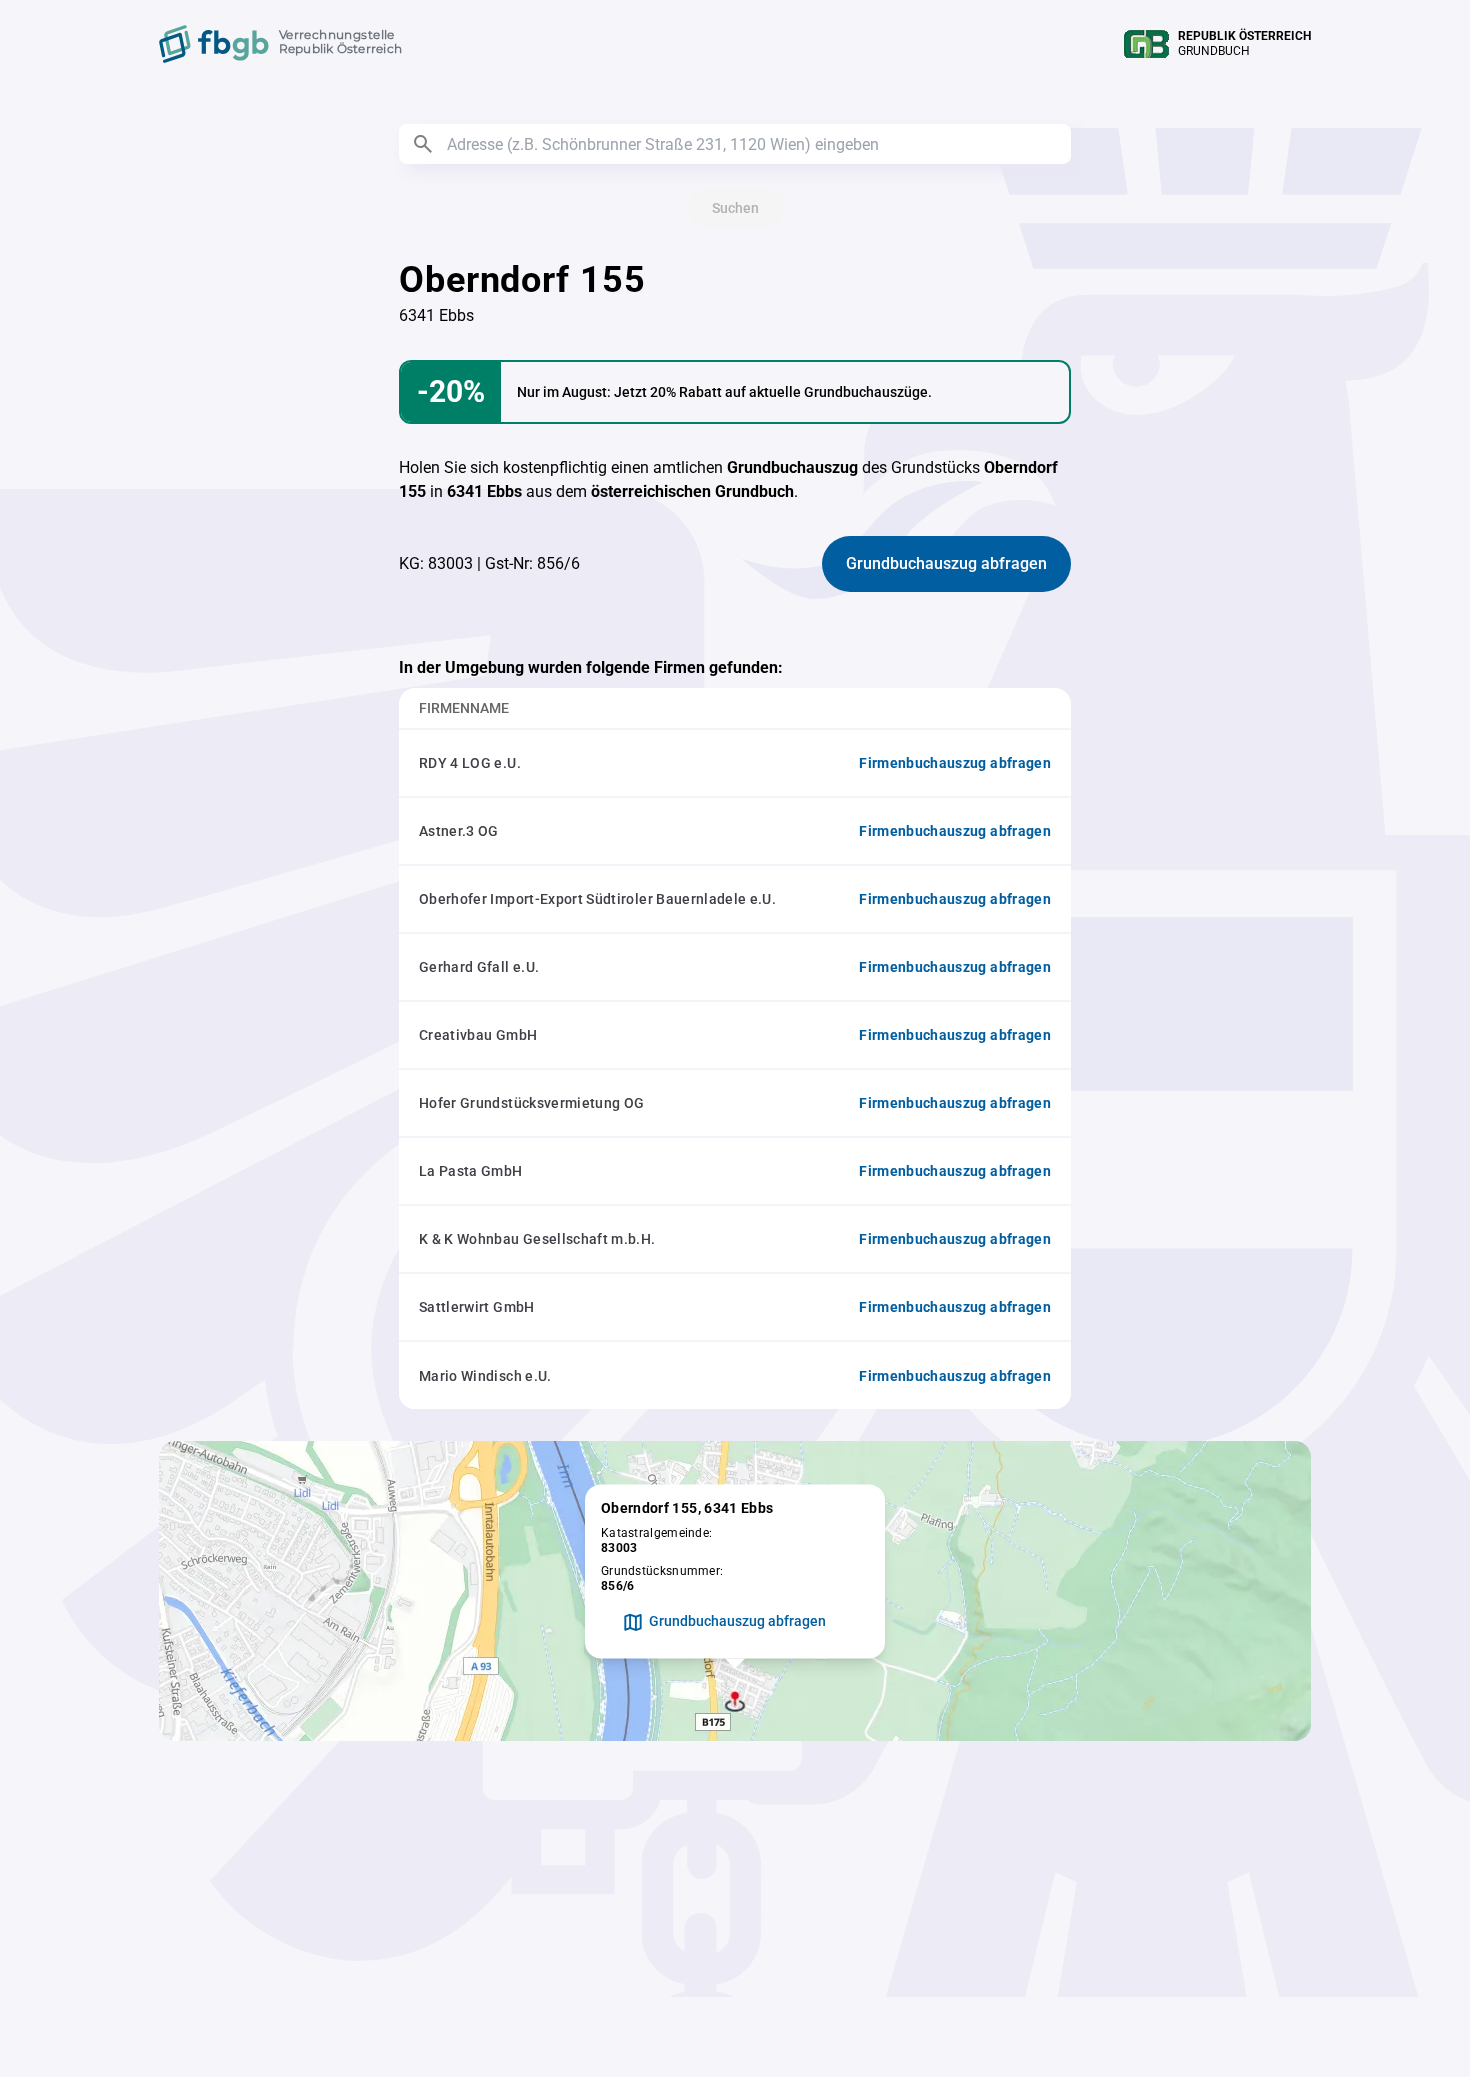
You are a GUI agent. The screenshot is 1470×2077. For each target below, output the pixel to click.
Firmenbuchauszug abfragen (955, 763)
